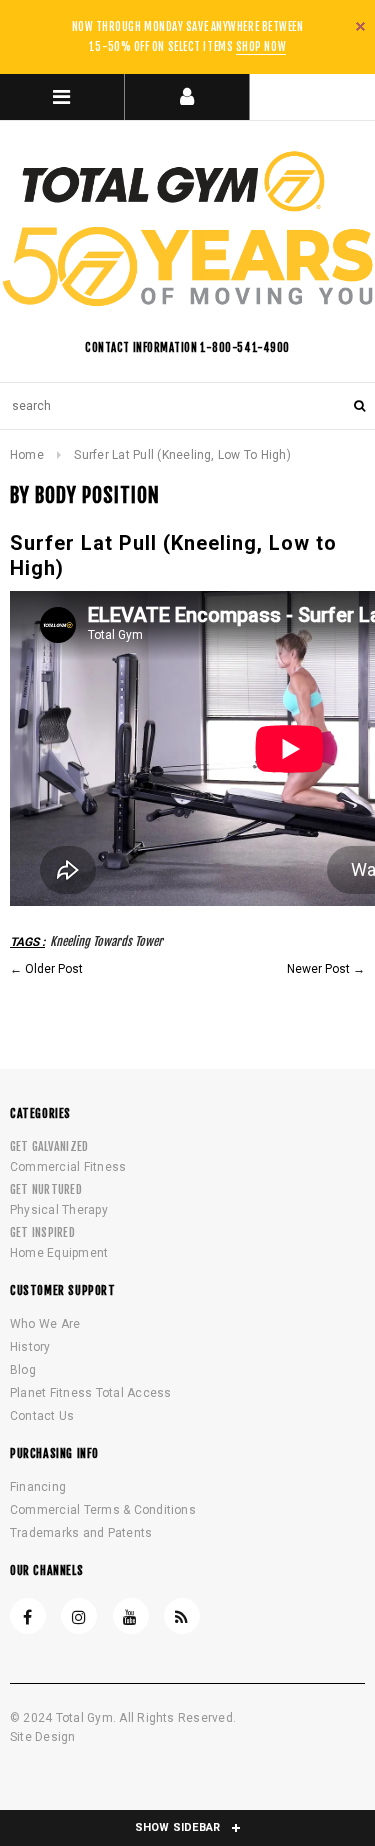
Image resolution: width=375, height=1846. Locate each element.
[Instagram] (79, 1616)
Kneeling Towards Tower (106, 941)
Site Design (43, 1737)
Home (27, 455)
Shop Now (261, 47)
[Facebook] (28, 1616)
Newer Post (318, 969)
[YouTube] (131, 1616)
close (360, 26)
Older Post (54, 969)
